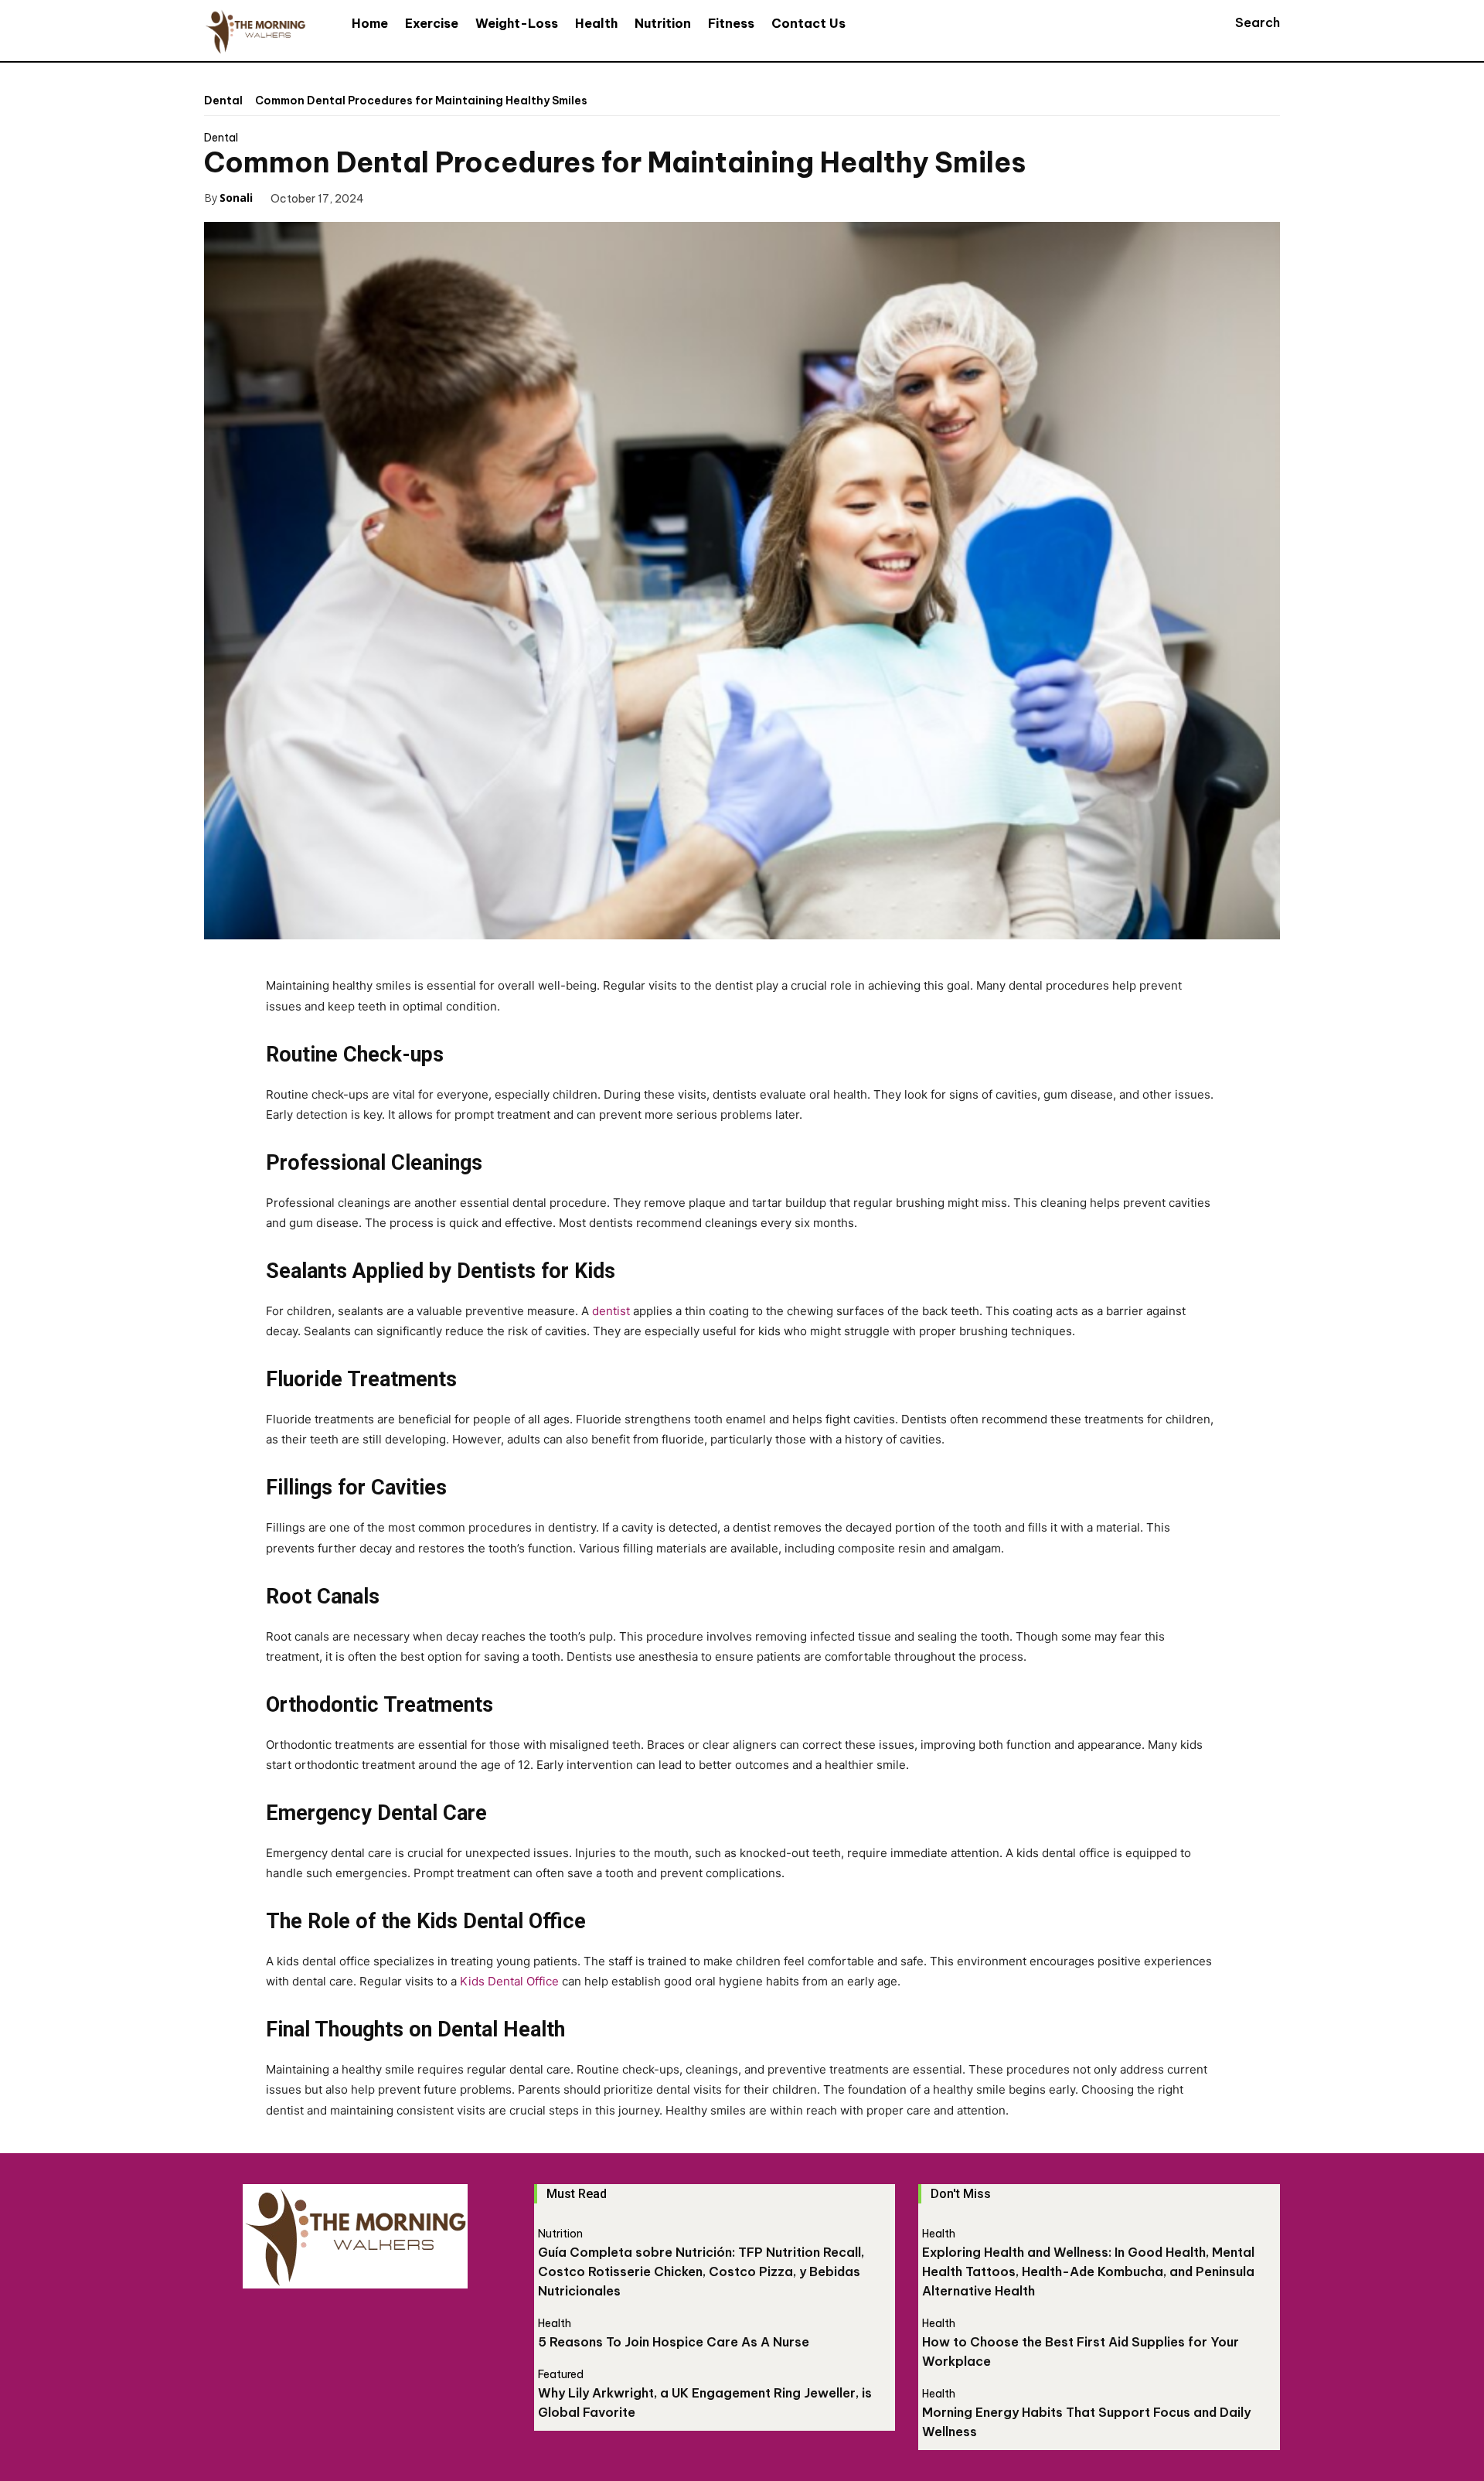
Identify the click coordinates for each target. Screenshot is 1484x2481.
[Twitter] (434, 197)
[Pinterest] (469, 197)
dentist (611, 1311)
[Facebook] (398, 197)
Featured (561, 2374)
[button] (1243, 22)
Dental (223, 101)
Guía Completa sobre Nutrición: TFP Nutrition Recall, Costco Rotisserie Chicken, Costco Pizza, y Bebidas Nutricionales (701, 2271)
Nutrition (560, 2234)
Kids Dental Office (509, 1981)
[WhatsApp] (505, 197)
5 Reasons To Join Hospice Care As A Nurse (674, 2342)
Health (555, 2323)
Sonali (236, 198)
